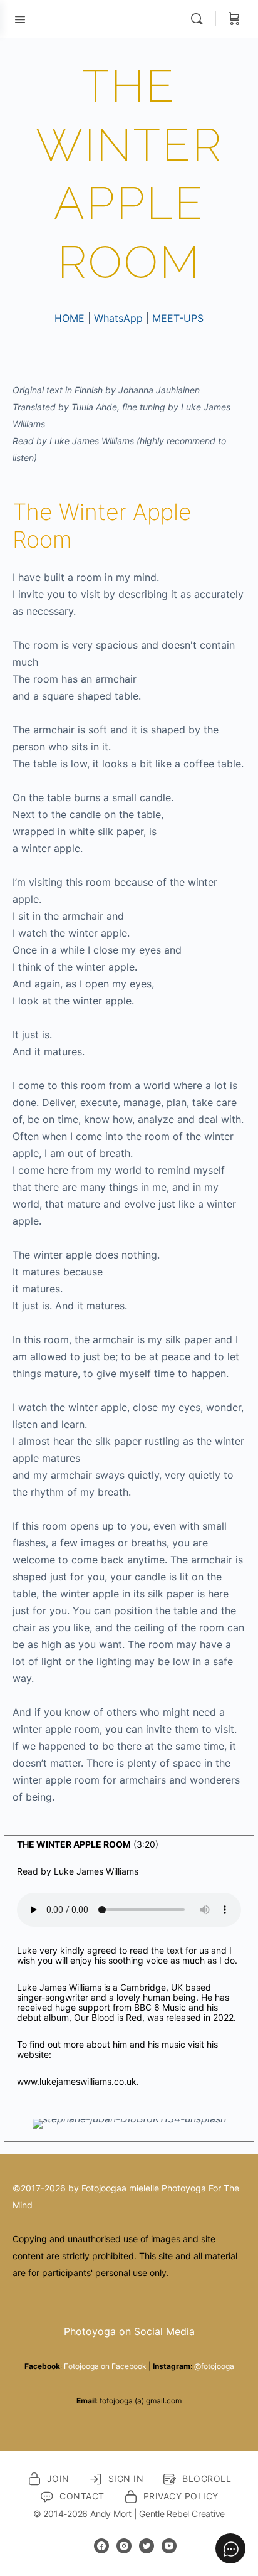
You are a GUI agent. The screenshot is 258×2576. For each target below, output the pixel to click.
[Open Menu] (20, 18)
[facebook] (101, 2546)
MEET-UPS (178, 318)
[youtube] (169, 2546)
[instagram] (124, 2546)
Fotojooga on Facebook (105, 2366)
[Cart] (234, 19)
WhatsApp (118, 318)
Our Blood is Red (108, 2017)
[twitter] (147, 2546)
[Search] (200, 19)
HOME (70, 318)
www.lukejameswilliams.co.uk (77, 2081)
